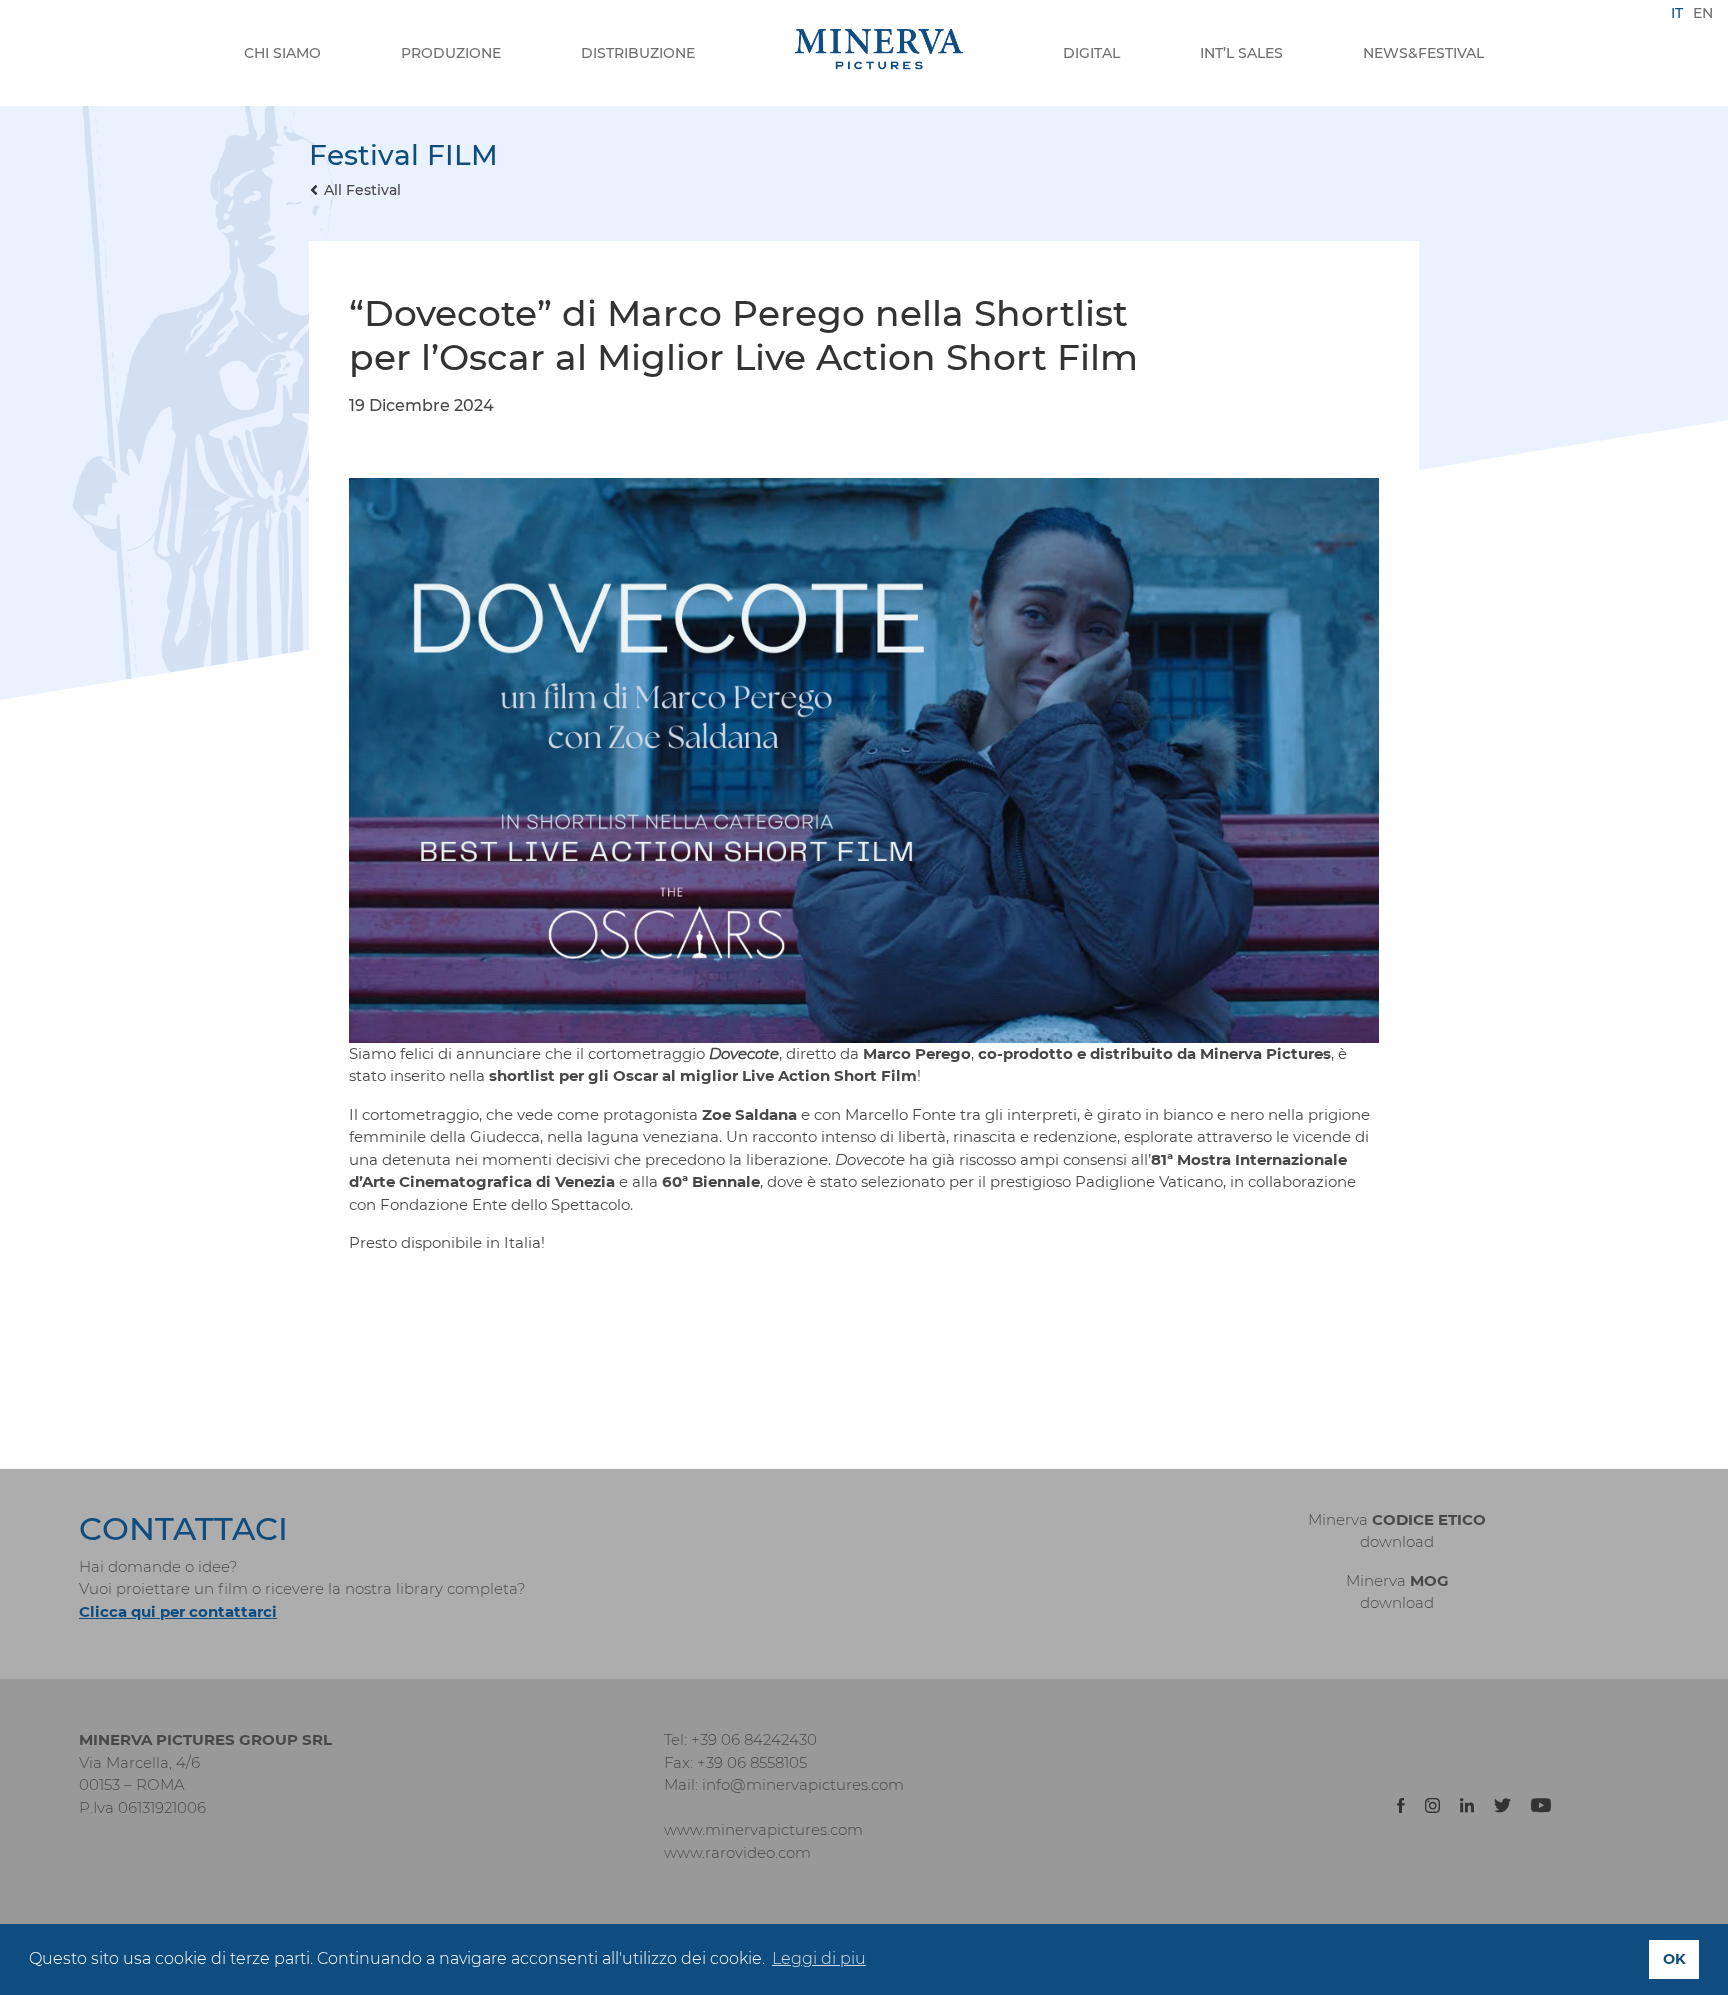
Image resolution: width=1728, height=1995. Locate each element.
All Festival (362, 190)
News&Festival (1423, 53)
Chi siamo (282, 53)
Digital (1091, 53)
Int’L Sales (1241, 53)
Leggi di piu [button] (819, 1958)
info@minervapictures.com (803, 1784)
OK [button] (1674, 1959)
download (1397, 1541)
